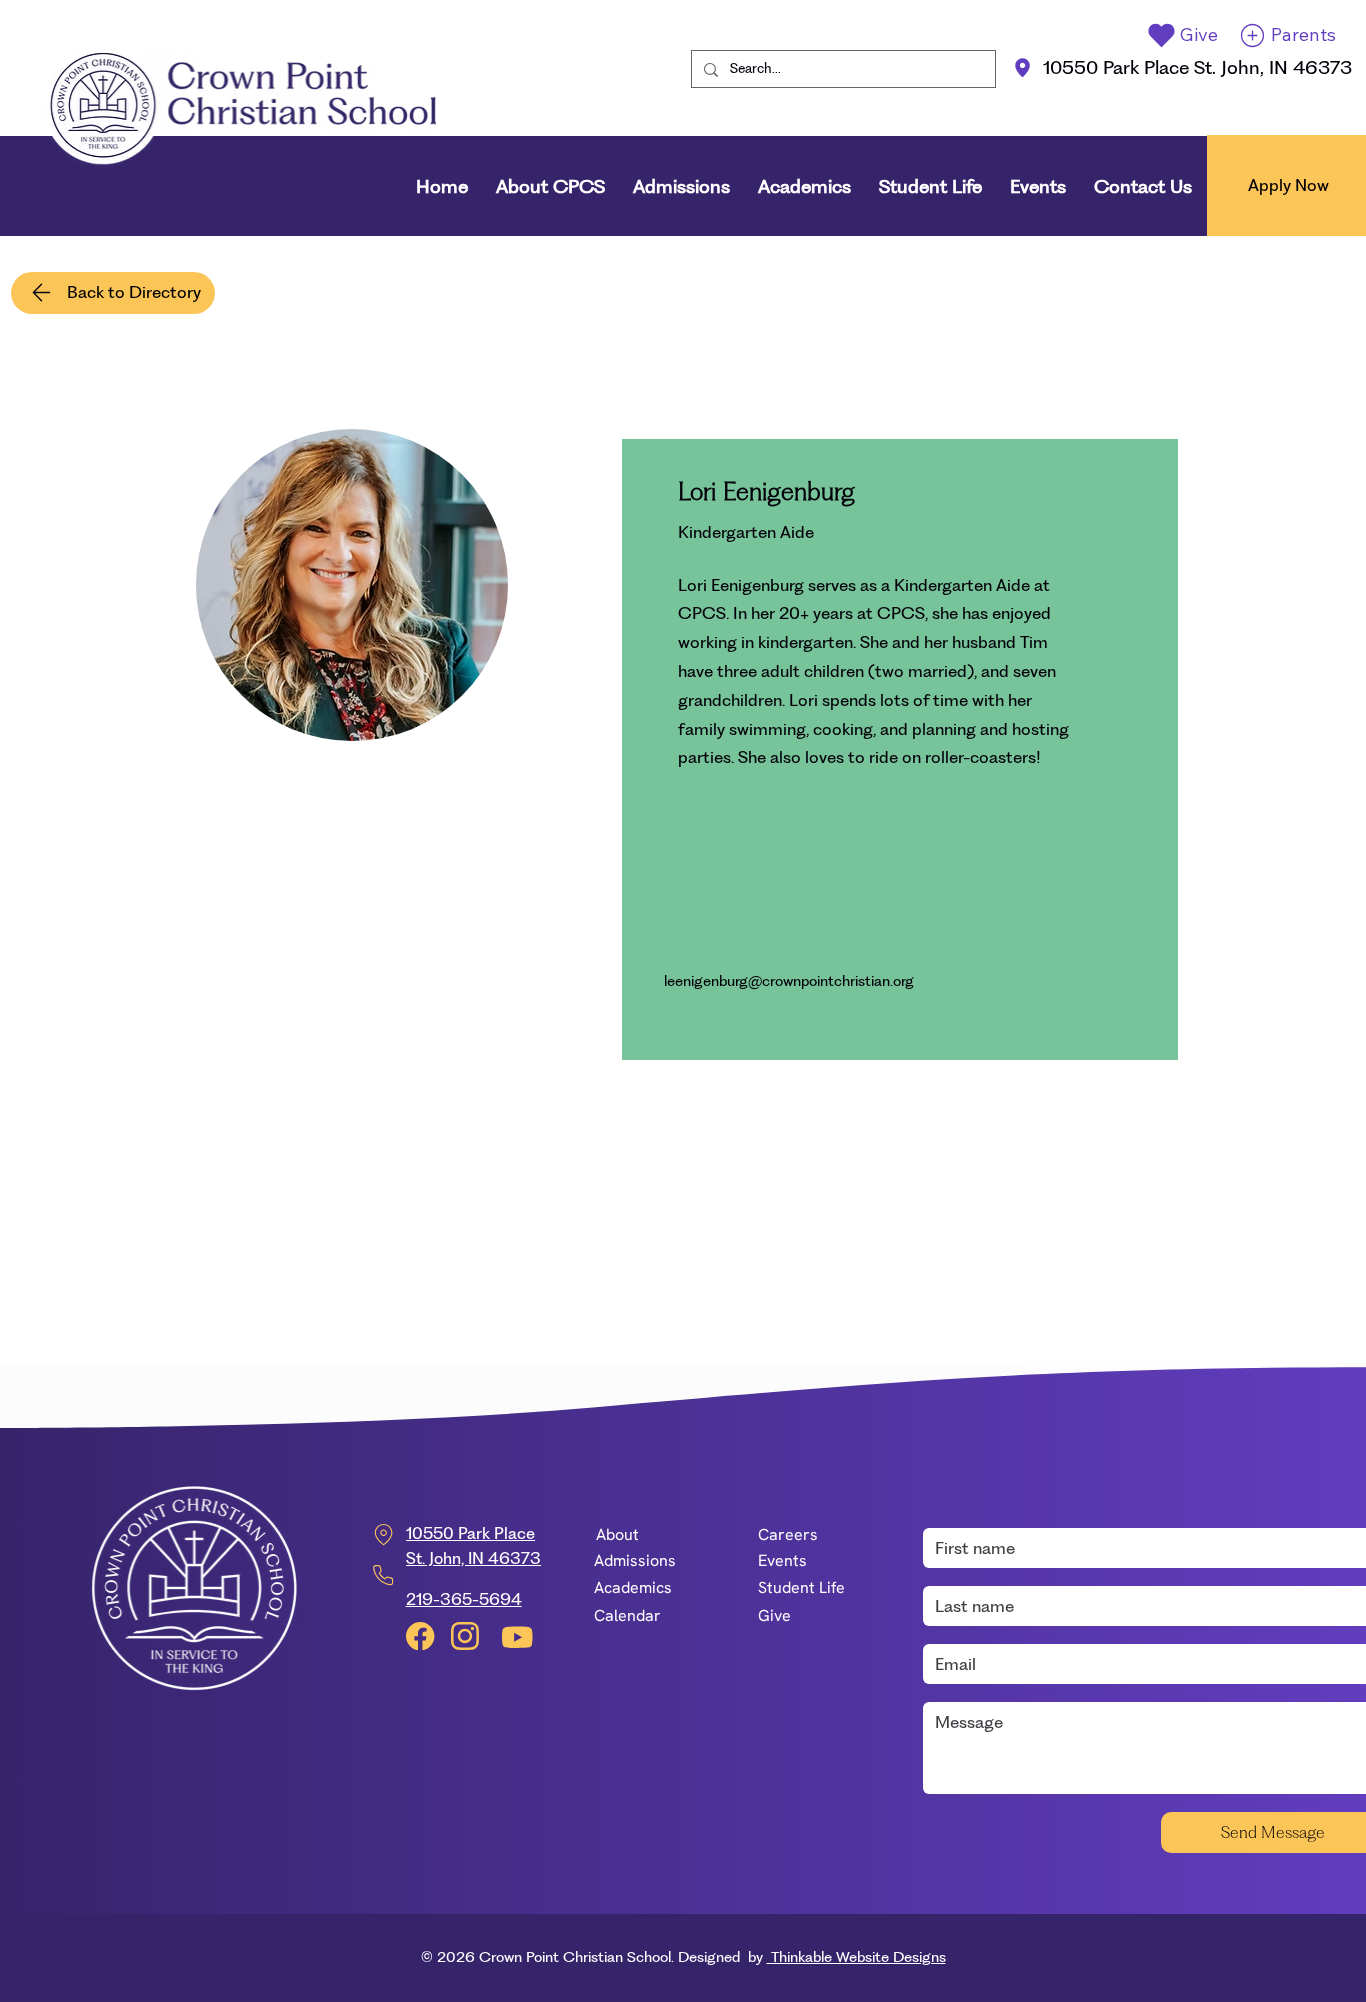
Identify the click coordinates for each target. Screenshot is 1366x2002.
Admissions (635, 1560)
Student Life (801, 1587)
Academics (633, 1587)
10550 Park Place (470, 1533)
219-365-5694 (464, 1599)
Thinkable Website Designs (856, 1957)
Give (774, 1615)
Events (782, 1560)
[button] (550, 186)
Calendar (627, 1615)
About (617, 1534)
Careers (788, 1534)
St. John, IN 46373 (473, 1558)
